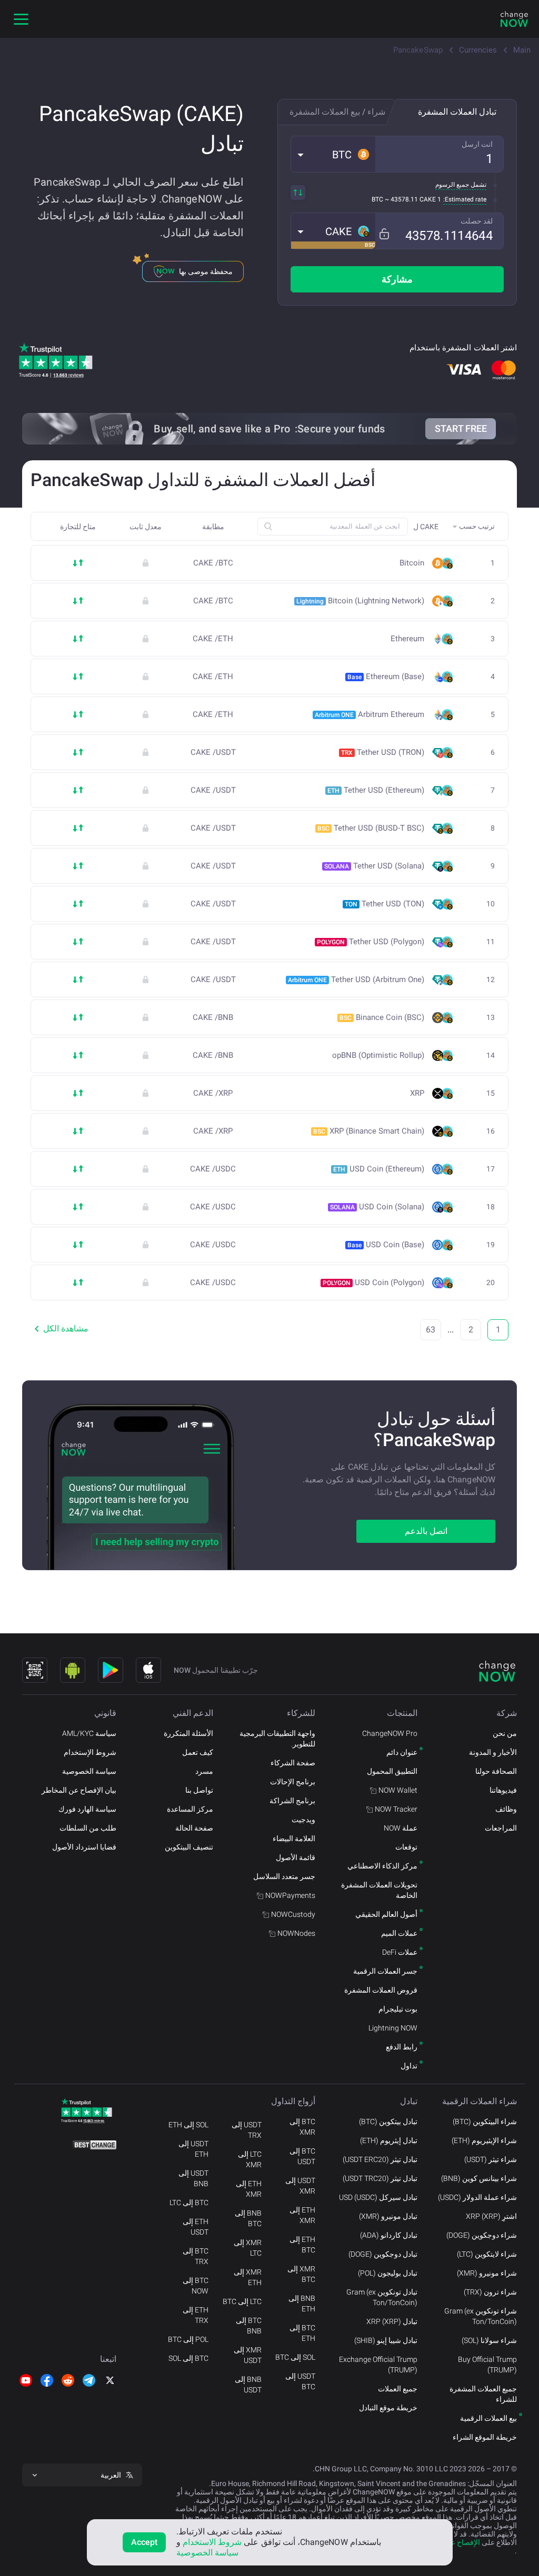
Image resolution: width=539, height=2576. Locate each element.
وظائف (506, 1809)
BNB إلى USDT (248, 2385)
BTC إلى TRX (196, 2256)
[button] (333, 154)
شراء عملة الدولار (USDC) (477, 2197)
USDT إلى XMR (300, 2186)
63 (431, 1330)
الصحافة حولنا (496, 1771)
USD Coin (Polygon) (373, 1282)
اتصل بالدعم (426, 1531)
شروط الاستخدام (212, 2542)
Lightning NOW (393, 2028)
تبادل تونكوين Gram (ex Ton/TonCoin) (382, 2297)
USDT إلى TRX (247, 2130)
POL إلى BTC (188, 2339)
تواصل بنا (199, 1790)
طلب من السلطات (88, 1828)
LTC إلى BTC (242, 2301)
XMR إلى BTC (301, 2274)
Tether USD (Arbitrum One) (356, 979)
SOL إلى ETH (188, 2125)
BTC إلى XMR (302, 2127)
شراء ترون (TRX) (490, 2292)
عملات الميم (399, 1933)
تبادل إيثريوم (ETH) (389, 2140)
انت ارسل (477, 144)
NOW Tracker (396, 1809)
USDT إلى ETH (193, 2149)
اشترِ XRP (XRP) (491, 2216)
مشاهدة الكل (66, 1329)
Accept (144, 2542)
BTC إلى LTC (189, 2203)
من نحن (505, 1733)
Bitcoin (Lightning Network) (360, 601)
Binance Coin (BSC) (382, 1017)
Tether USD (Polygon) (371, 942)
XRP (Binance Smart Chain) (369, 1131)
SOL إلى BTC (295, 2357)
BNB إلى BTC (248, 2218)
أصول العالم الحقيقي (386, 1914)
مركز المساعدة (190, 1809)
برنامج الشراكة (292, 1801)
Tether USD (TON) (385, 904)
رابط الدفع (402, 2047)
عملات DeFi (400, 1952)
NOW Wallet (398, 1790)
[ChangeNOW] (514, 19)
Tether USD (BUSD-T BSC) (371, 828)
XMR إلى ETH (248, 2277)
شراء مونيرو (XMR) (487, 2273)
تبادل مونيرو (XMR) (388, 2216)
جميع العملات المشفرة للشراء (483, 2394)
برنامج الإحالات (293, 1782)
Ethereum (407, 639)
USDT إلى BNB (193, 2178)
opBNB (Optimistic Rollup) (378, 1055)
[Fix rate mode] (384, 234)
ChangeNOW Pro (390, 1733)
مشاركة (397, 279)
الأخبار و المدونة (493, 1752)
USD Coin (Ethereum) (379, 1169)
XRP (417, 1093)
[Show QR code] (35, 1670)
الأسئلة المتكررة (188, 1733)
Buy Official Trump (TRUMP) (487, 2365)
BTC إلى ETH (302, 2333)
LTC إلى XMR (250, 2159)
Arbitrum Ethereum (370, 714)
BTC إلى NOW (196, 2286)
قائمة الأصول (296, 1857)
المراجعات (501, 1828)
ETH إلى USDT (196, 2227)
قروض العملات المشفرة (381, 1990)
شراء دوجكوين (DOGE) (482, 2235)
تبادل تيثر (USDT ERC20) (380, 2159)
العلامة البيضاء (294, 1838)
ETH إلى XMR (302, 2215)
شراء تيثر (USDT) (491, 2159)
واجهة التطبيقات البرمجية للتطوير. (277, 1739)
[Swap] (298, 193)
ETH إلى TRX (196, 2315)
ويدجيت (303, 1820)
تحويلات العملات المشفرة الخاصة (379, 1890)
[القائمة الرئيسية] (21, 19)
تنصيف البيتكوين (189, 1847)
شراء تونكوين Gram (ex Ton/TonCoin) (481, 2316)
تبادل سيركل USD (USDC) (378, 2197)
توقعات (406, 1847)
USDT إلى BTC (300, 2381)
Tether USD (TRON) (383, 752)
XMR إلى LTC (248, 2248)
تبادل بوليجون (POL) (388, 2273)
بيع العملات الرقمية (488, 2418)
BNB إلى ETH (302, 2304)
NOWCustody (293, 1914)
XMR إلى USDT (248, 2355)
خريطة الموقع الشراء (485, 2437)
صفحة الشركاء (293, 1763)
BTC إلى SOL (188, 2358)
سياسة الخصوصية (89, 1771)
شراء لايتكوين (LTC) (487, 2254)
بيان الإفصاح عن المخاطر (79, 1790)
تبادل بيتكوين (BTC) (388, 2122)
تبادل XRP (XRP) (392, 2321)
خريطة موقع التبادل (388, 2408)
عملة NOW (401, 1828)
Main (522, 50)
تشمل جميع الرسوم (461, 185)
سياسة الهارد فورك (87, 1809)
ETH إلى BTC (302, 2245)
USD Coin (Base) (386, 1245)
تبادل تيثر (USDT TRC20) (380, 2178)
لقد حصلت (477, 221)
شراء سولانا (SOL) (489, 2340)
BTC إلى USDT (302, 2156)
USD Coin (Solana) (377, 1207)
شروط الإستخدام (90, 1752)
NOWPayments (290, 1895)
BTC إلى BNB (249, 2326)
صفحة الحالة (194, 1828)
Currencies (478, 50)
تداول (409, 2066)
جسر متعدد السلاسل (284, 1876)
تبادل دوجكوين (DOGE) (383, 2254)
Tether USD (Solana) (374, 866)
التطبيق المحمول (392, 1771)
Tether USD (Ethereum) (376, 790)
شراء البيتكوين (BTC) (485, 2122)
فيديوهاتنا (503, 1790)
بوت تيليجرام (398, 2009)
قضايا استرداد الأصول (84, 1847)
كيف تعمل (198, 1752)
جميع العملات (398, 2389)
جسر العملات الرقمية (385, 1971)
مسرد (204, 1771)
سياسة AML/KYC (89, 1733)
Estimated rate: (465, 199)
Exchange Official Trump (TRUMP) (378, 2365)
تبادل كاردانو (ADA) (389, 2235)
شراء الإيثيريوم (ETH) (484, 2140)
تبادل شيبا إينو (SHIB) (386, 2340)
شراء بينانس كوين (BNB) (479, 2178)
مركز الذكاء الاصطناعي (382, 1866)
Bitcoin (412, 563)
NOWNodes (296, 1933)
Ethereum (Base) (386, 676)
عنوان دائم (402, 1752)
